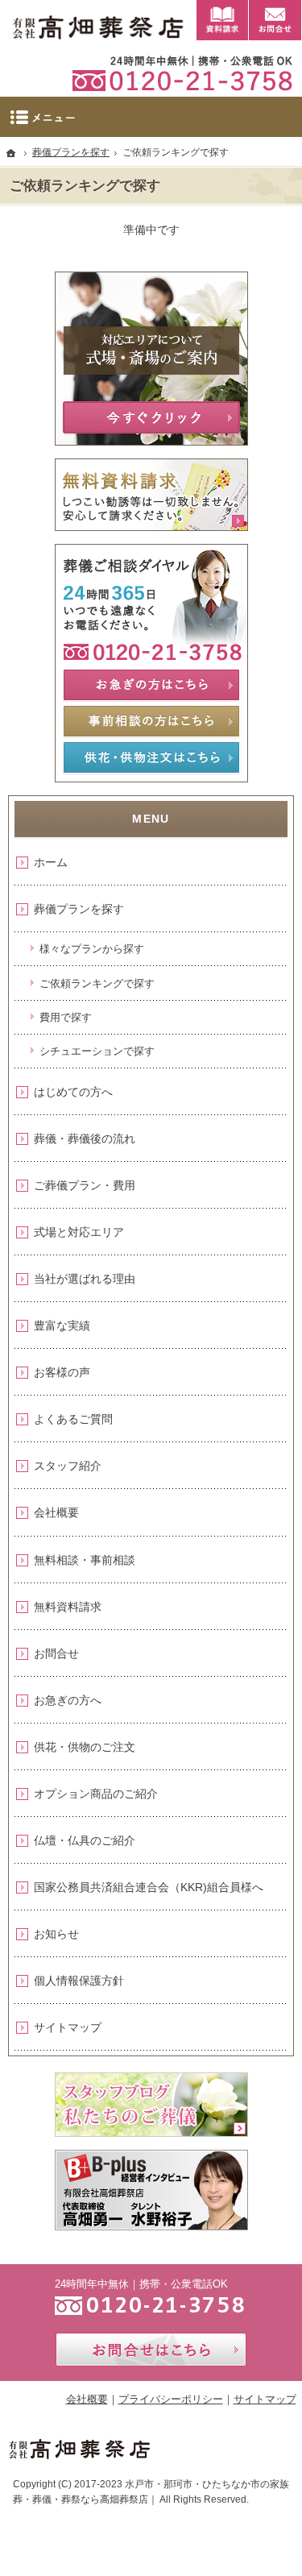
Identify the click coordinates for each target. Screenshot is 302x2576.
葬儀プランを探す (79, 909)
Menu (151, 117)
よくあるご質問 (73, 1419)
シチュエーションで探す (97, 1051)
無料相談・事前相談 (85, 1560)
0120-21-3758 (176, 73)
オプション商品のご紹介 (96, 1794)
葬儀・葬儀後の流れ (85, 1139)
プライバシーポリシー (171, 2399)
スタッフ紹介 (68, 1466)
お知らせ (56, 1934)
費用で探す (66, 1017)
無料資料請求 (68, 1607)
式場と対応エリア (79, 1232)
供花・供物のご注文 (85, 1747)
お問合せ (56, 1653)
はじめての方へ (73, 1092)
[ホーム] (11, 153)
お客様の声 (62, 1372)
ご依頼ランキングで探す (97, 983)
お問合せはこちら (151, 2350)
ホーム (51, 862)
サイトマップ (68, 2027)
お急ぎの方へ (68, 1700)
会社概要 (56, 1512)
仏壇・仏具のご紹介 (85, 1840)
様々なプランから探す (92, 949)
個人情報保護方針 (79, 1981)
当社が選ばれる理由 (85, 1279)
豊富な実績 (62, 1325)
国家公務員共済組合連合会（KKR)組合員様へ (149, 1887)
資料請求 (222, 20)
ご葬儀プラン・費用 (85, 1185)
